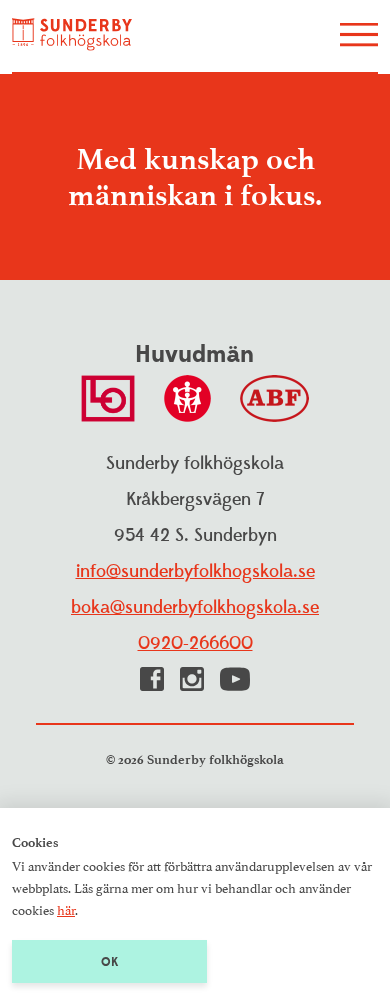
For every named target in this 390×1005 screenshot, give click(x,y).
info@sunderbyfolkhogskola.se (195, 571)
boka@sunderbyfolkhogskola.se (195, 607)
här (66, 909)
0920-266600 (195, 643)
